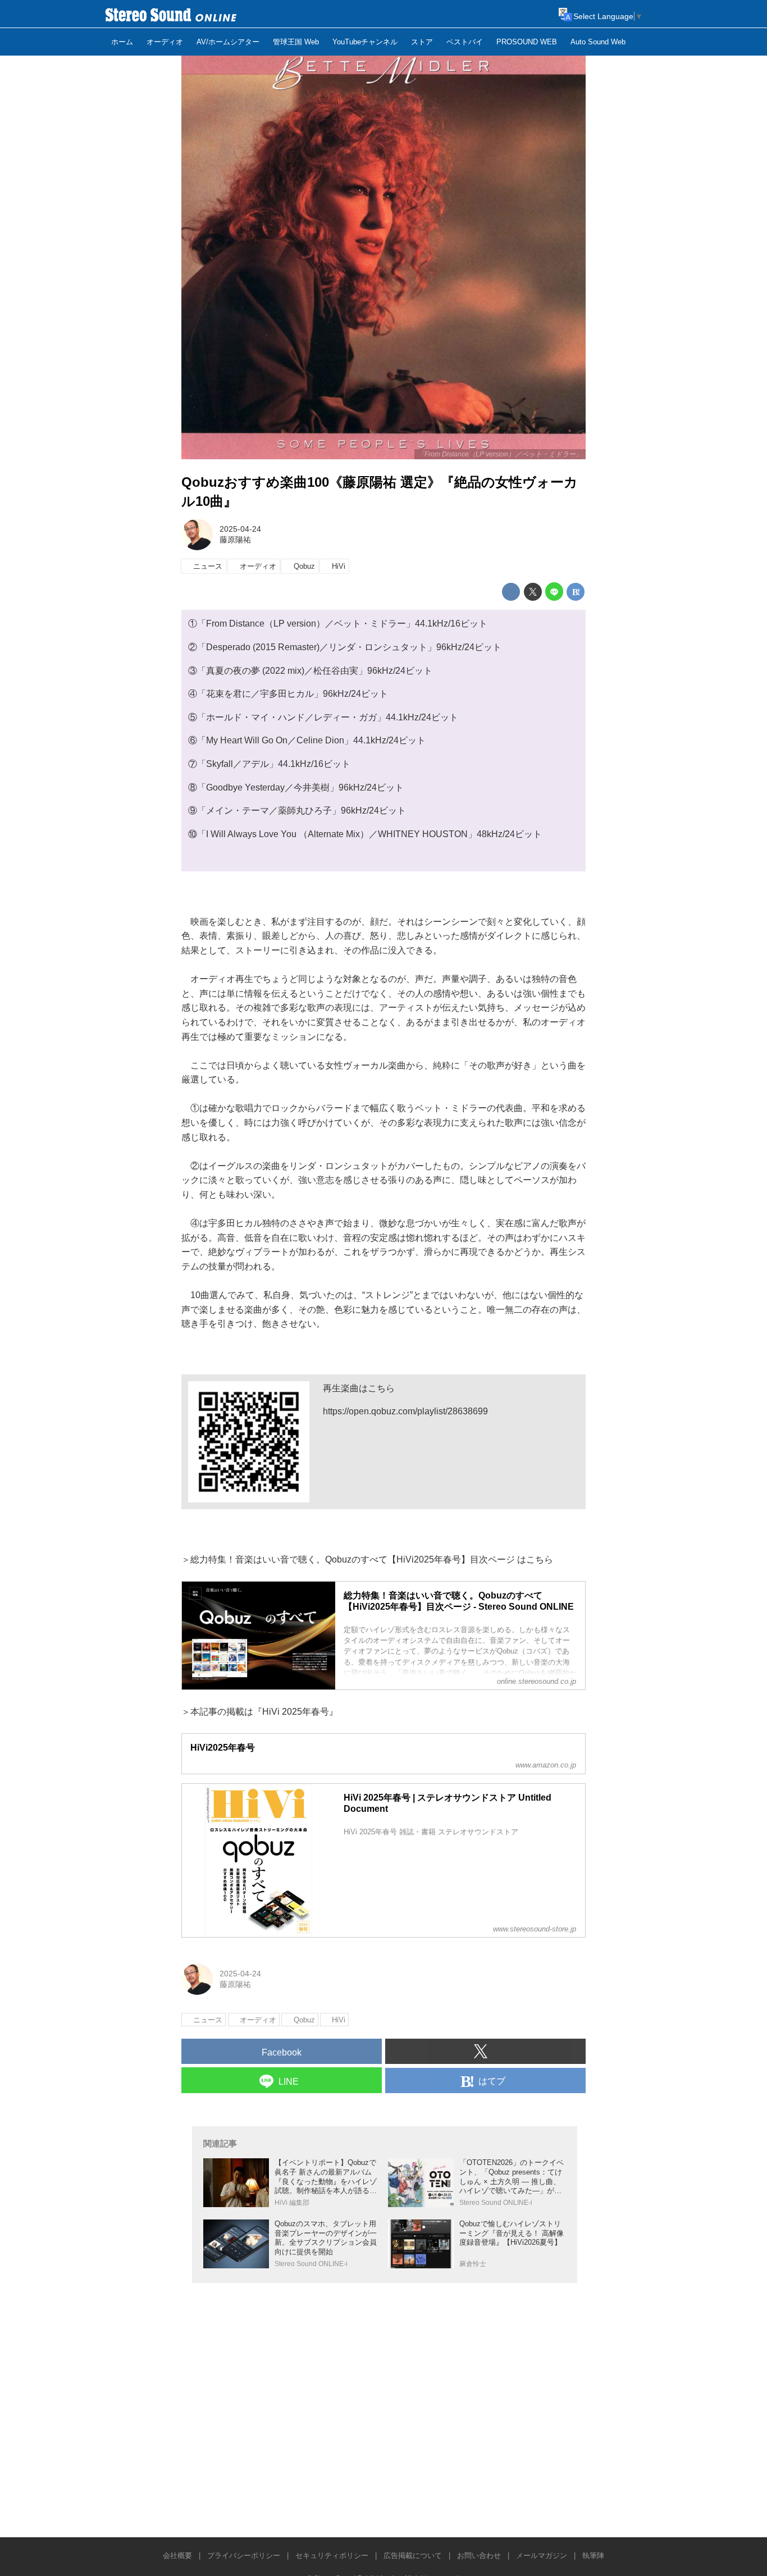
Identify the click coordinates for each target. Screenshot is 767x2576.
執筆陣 (593, 2556)
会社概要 (177, 2556)
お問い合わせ (479, 2556)
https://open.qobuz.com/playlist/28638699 (405, 1411)
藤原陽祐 (235, 540)
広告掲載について (413, 2556)
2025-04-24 (240, 529)
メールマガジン (542, 2556)
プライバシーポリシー (244, 2556)
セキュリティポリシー (332, 2556)
